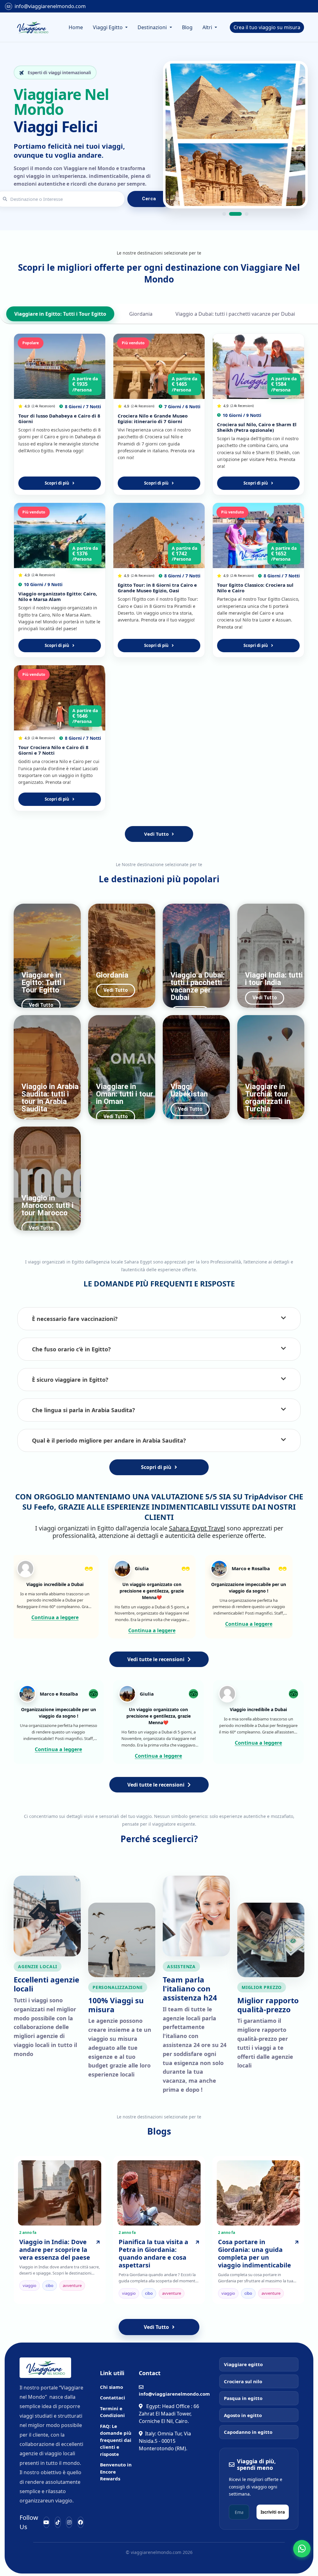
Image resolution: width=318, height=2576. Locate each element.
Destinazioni (153, 27)
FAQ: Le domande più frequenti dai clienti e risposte (116, 2440)
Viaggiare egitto (243, 2364)
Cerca (149, 199)
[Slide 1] (224, 214)
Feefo (44, 1507)
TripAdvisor (266, 1496)
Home (76, 27)
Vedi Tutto (156, 834)
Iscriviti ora (273, 2512)
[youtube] (46, 2522)
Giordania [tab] (141, 314)
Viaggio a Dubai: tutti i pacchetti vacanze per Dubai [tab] (235, 314)
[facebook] (81, 2522)
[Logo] (32, 27)
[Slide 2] (231, 214)
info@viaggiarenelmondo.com (50, 6)
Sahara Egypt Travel (197, 1528)
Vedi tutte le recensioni (156, 1659)
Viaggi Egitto (108, 27)
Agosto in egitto (243, 2415)
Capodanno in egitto (248, 2432)
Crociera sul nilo (243, 2381)
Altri (208, 27)
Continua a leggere (30, 1617)
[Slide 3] (242, 214)
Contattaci (113, 2397)
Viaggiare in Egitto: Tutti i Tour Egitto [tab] (60, 314)
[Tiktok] (58, 2522)
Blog (187, 27)
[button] (159, 1319)
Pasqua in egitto (243, 2398)
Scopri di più (57, 483)
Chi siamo (111, 2387)
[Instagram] (69, 2522)
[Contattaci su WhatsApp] (302, 2549)
